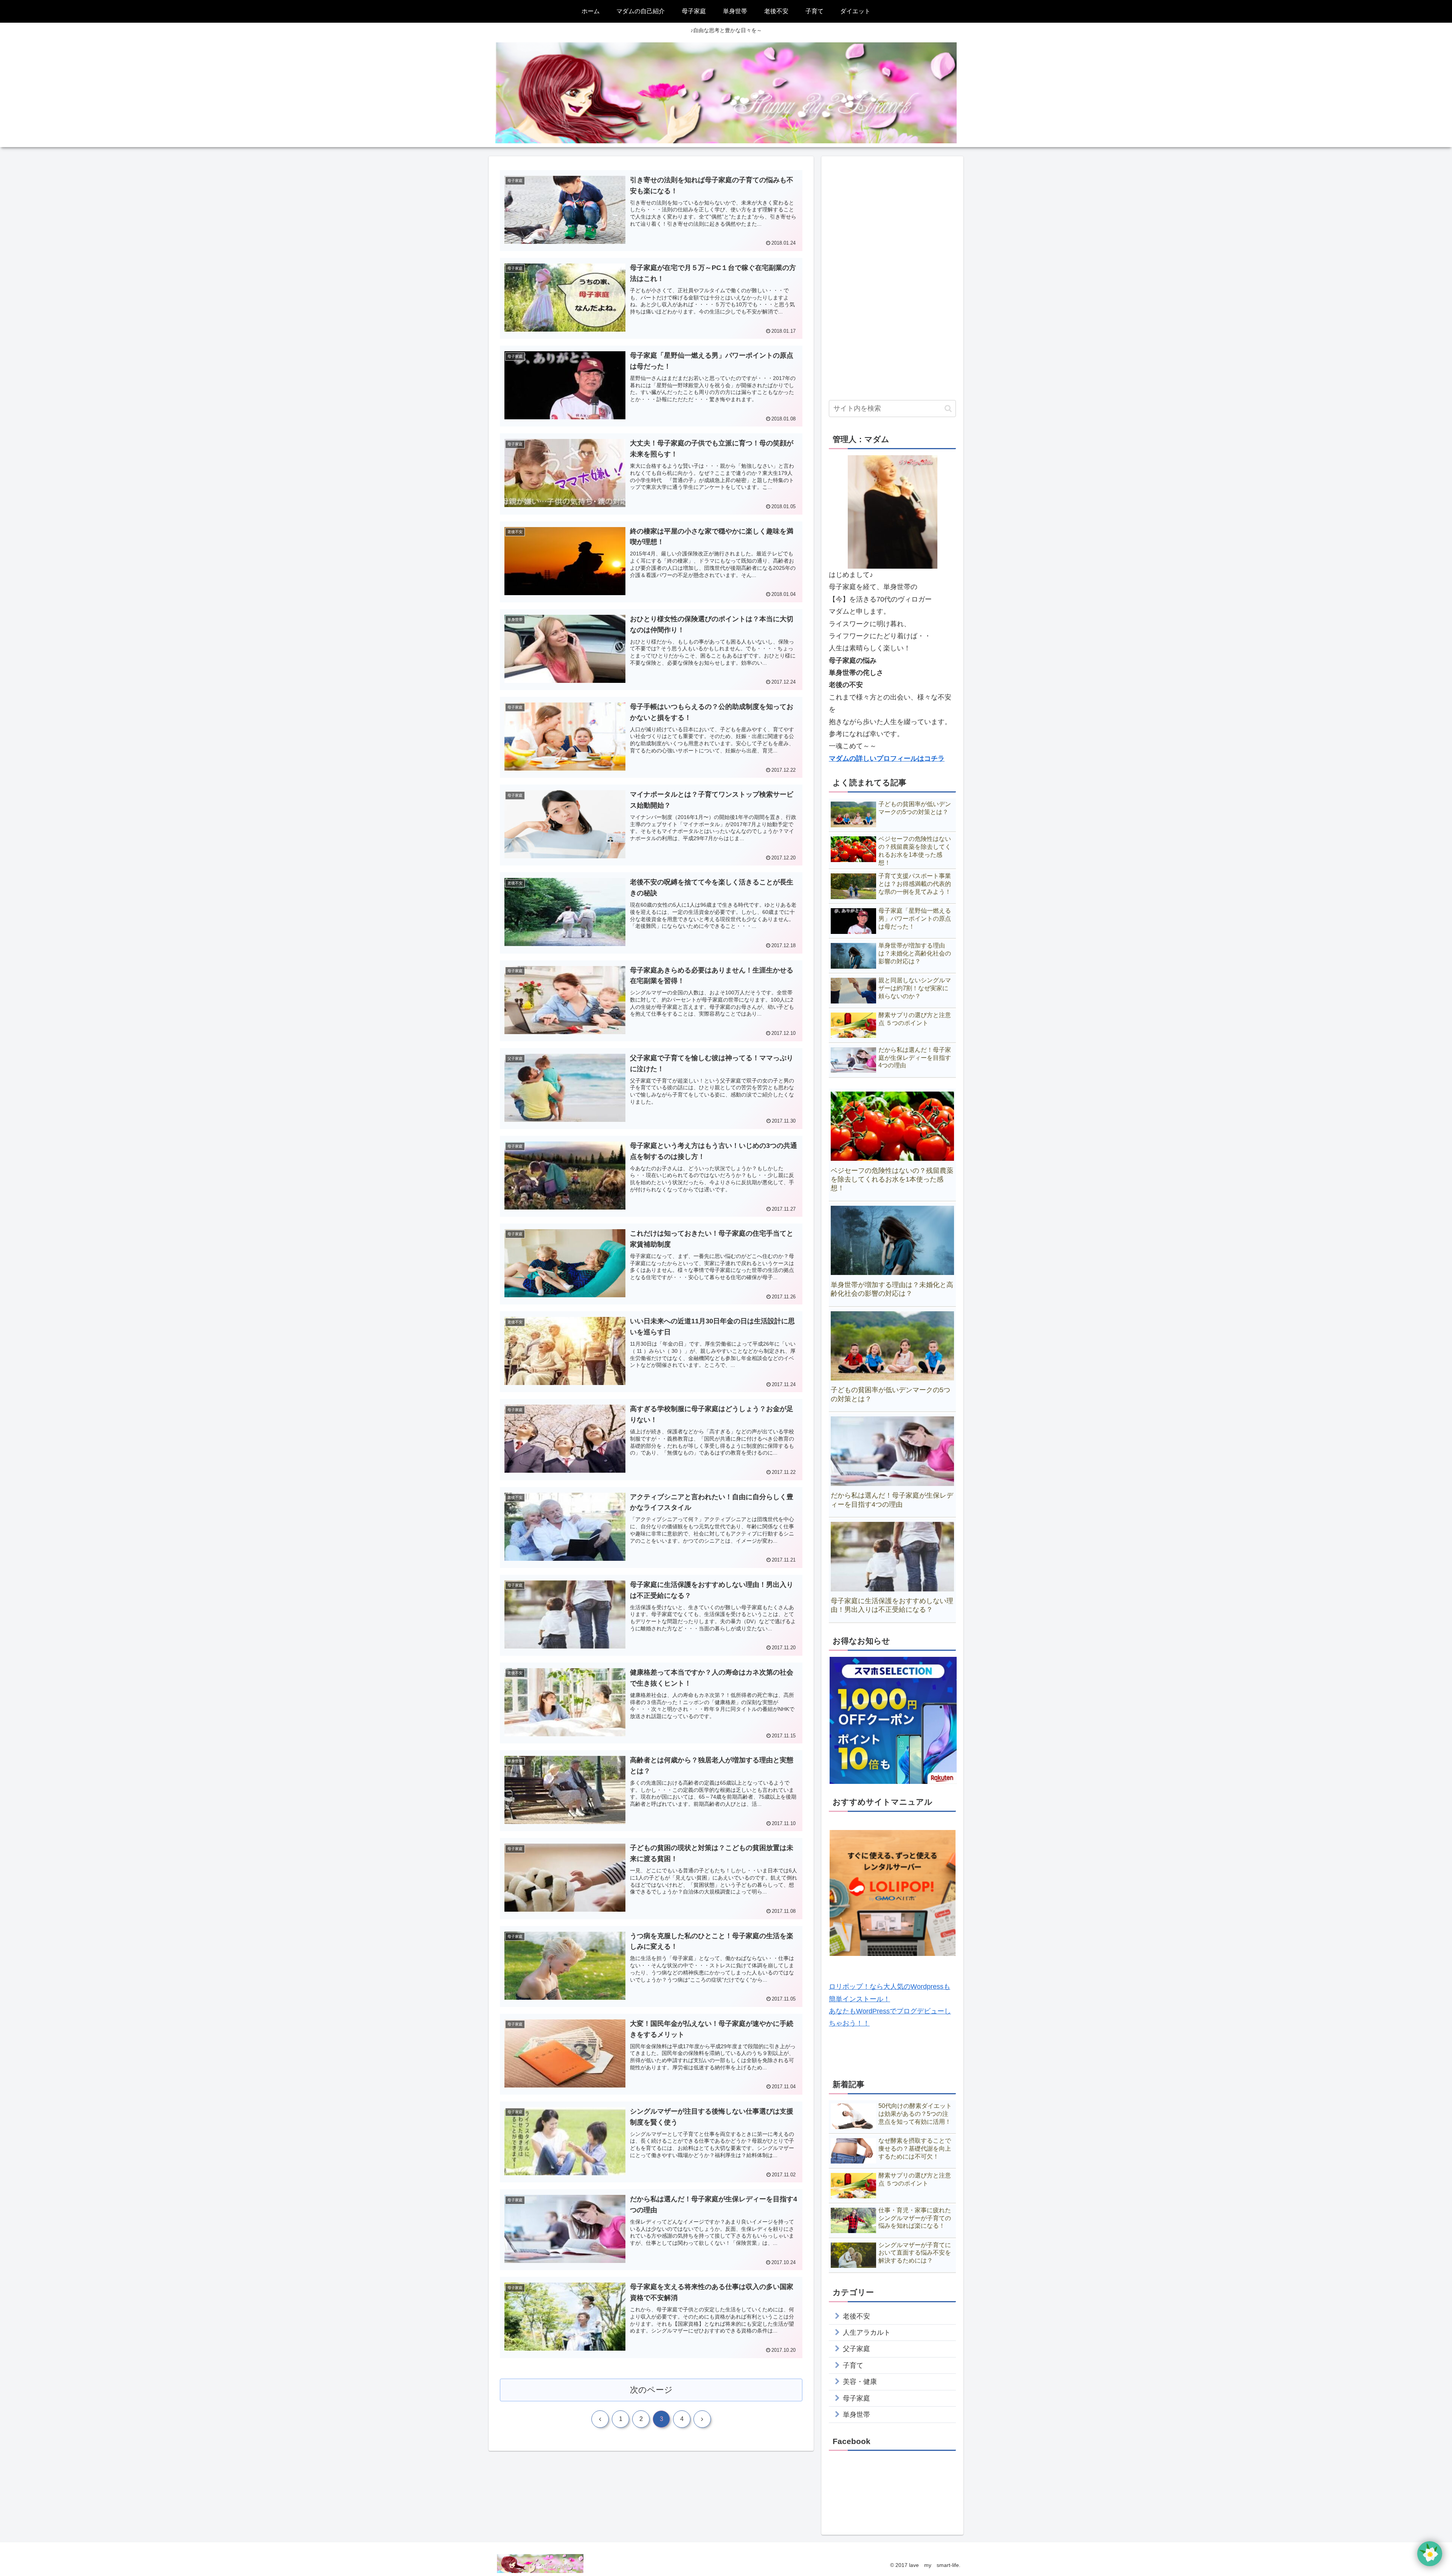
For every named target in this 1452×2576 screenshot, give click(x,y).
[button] (948, 409)
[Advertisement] (892, 277)
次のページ (651, 2390)
